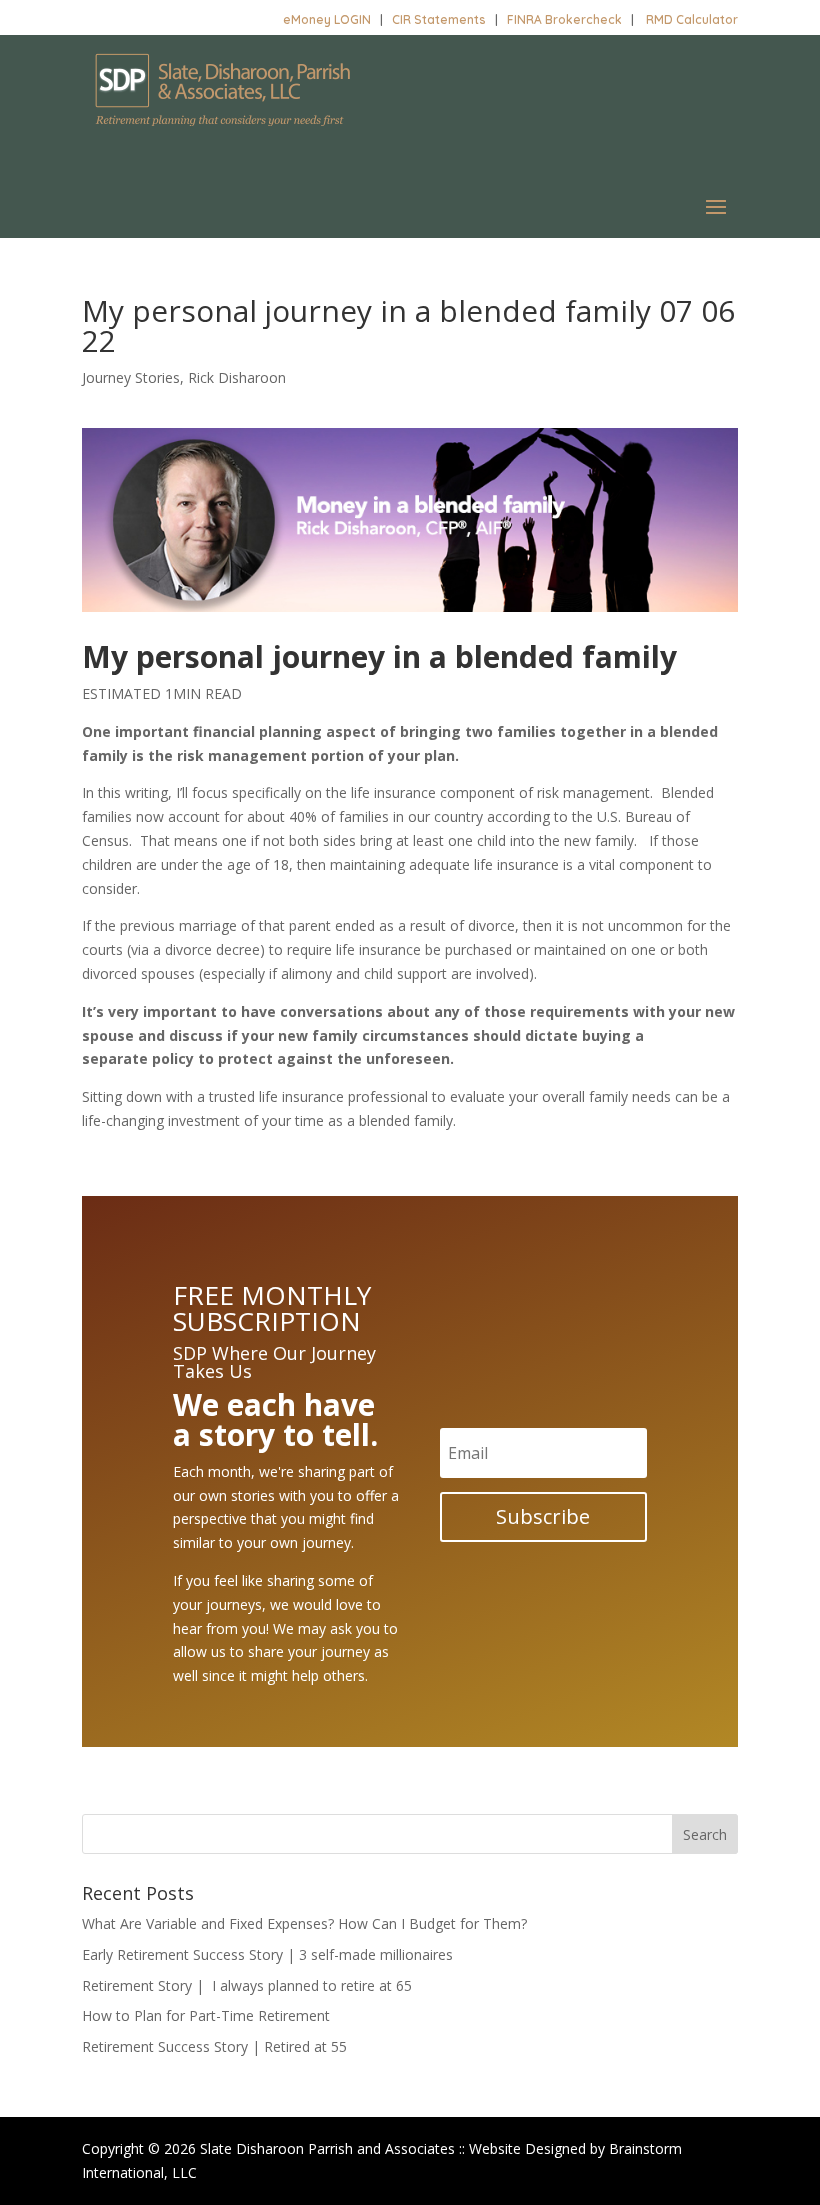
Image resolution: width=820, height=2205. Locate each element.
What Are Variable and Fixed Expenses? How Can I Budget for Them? (304, 1923)
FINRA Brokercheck (564, 19)
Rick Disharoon (237, 377)
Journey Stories (131, 377)
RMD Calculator (692, 19)
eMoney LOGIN (327, 19)
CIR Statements (439, 19)
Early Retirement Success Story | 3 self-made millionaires (267, 1954)
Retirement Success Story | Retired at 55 (214, 2046)
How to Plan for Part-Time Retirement (206, 2015)
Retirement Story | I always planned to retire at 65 (247, 1985)
